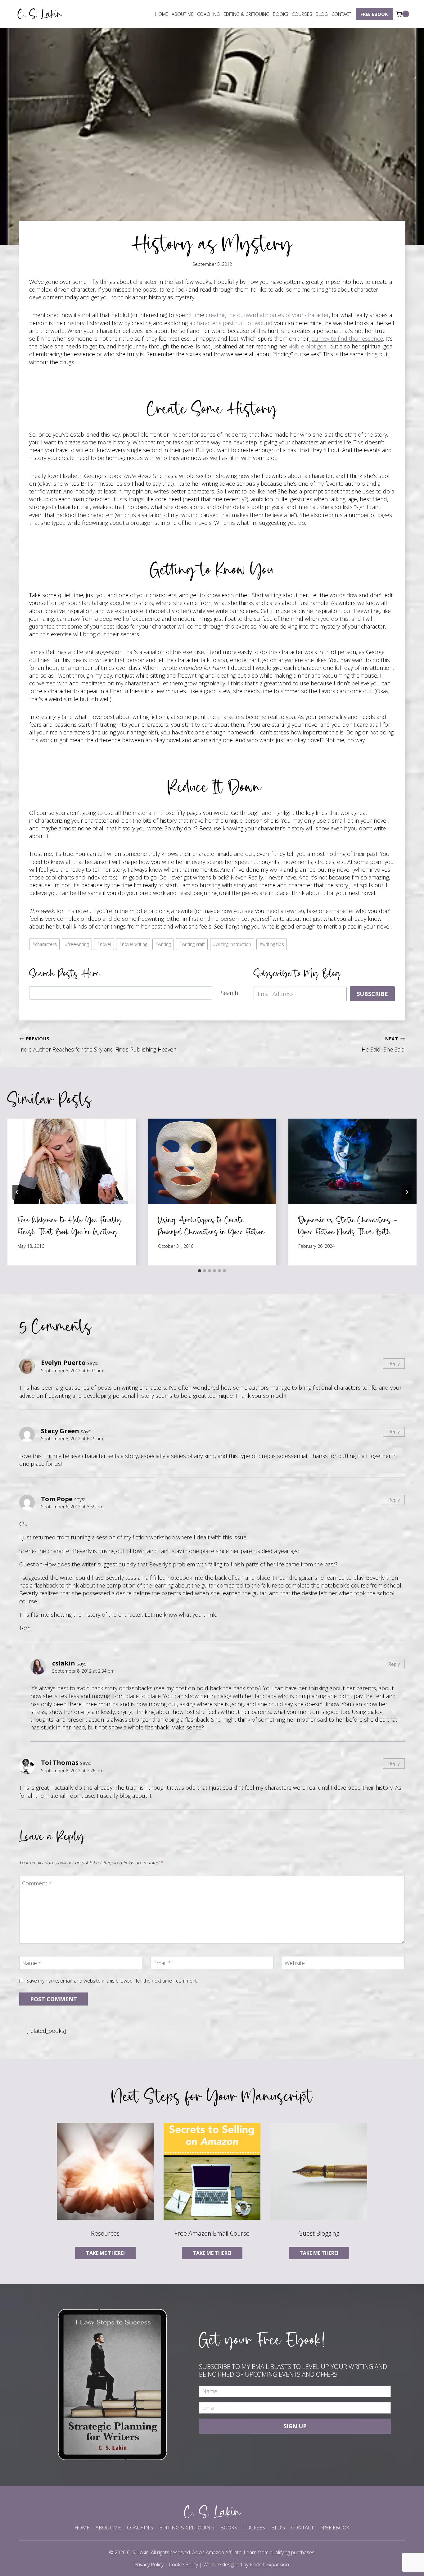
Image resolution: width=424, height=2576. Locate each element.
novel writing (133, 944)
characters (45, 944)
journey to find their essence (346, 338)
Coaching (208, 14)
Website (295, 1963)
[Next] (407, 1192)
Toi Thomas (60, 1762)
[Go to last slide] (17, 1192)
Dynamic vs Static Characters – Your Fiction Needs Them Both (348, 1226)
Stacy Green (60, 1431)
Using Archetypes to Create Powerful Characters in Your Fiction (211, 1226)
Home (162, 14)
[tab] (200, 1271)
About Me (183, 14)
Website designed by (246, 2565)
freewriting (77, 944)
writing (163, 944)
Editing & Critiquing (246, 14)
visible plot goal (309, 346)
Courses (302, 14)
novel (104, 944)
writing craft (192, 944)
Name (32, 1963)
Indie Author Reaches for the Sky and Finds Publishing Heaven (98, 1044)
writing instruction (232, 944)
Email (162, 1963)
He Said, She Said (383, 1044)
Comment (37, 1883)
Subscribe (372, 994)
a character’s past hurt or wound (231, 323)
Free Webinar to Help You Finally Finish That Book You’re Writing (69, 1226)
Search (229, 993)
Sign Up (295, 2426)
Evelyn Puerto (63, 1362)
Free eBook (374, 14)
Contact (341, 14)
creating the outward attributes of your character (267, 315)
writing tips (272, 944)
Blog (322, 14)
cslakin (64, 1663)
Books (281, 14)
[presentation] (72, 1161)
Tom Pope (57, 1499)
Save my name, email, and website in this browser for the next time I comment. (112, 1981)
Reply (394, 1363)
